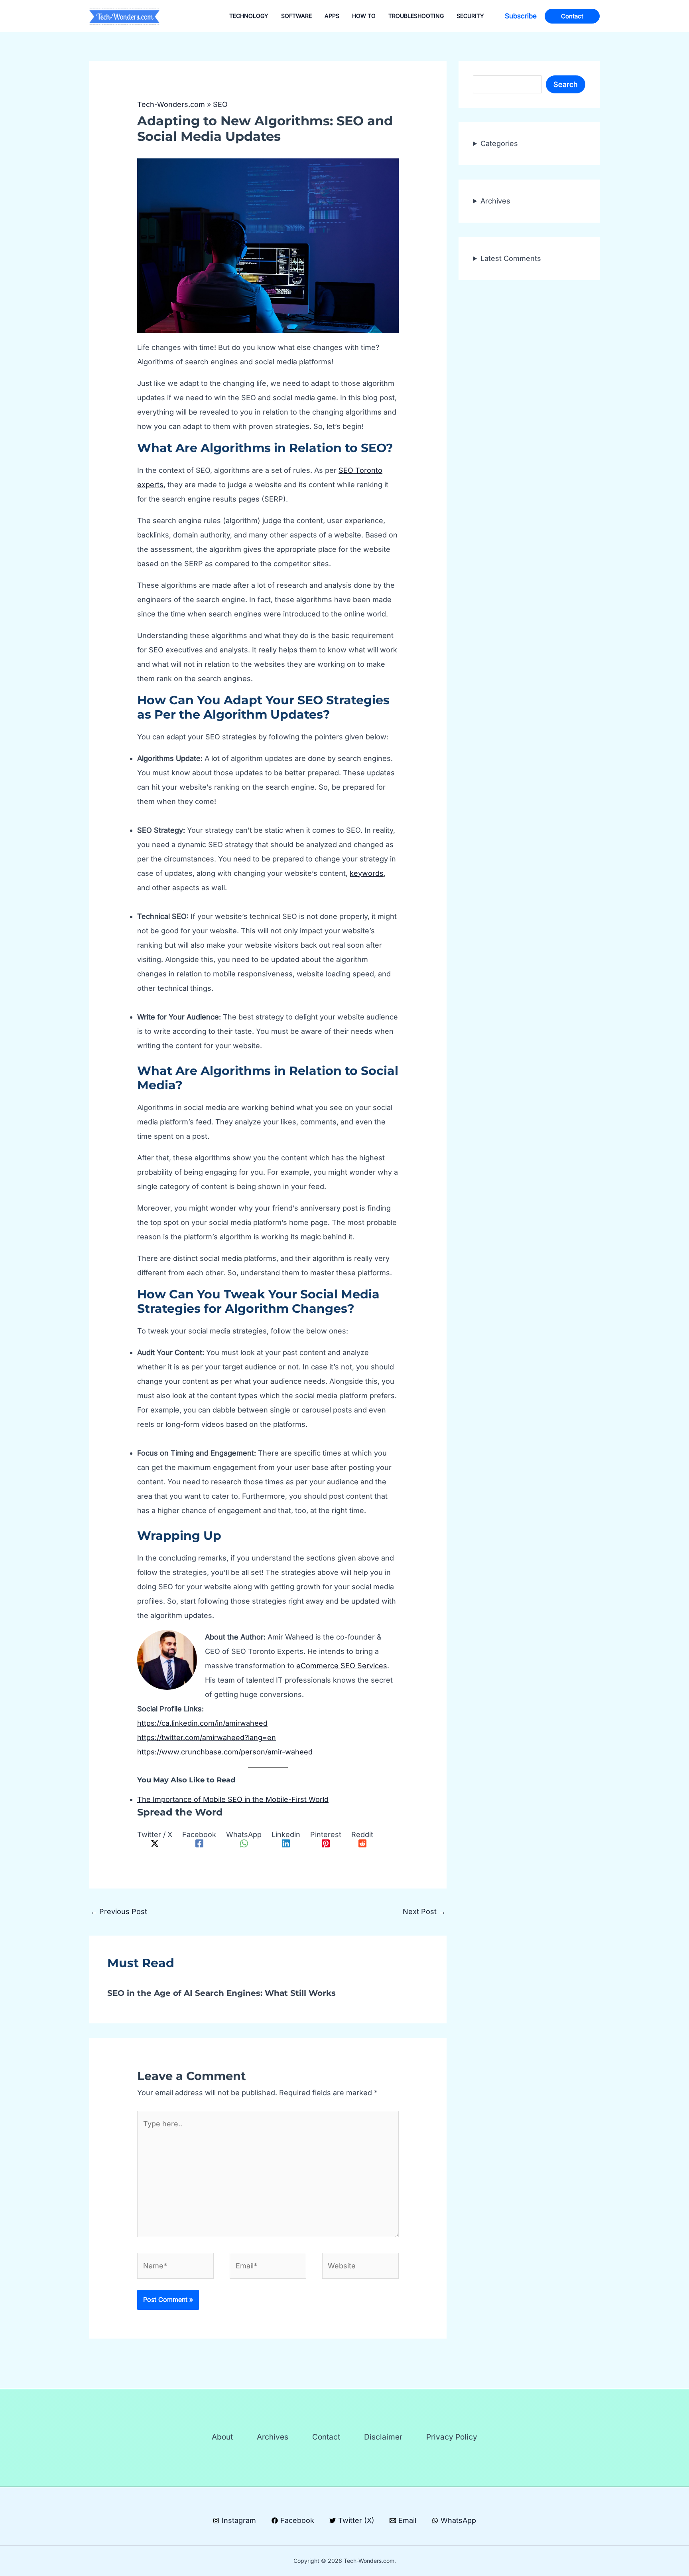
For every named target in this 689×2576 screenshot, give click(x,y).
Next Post (424, 1911)
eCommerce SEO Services (342, 1666)
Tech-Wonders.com (171, 104)
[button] (521, 16)
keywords (367, 873)
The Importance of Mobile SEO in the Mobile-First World (233, 1799)
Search (566, 84)
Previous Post (119, 1911)
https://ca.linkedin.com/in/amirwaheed (202, 1723)
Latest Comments (511, 258)
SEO (220, 104)
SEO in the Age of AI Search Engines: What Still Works (221, 1993)
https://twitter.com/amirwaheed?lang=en (207, 1737)
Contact (326, 2437)
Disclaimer (383, 2437)
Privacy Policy (452, 2437)
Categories (499, 143)
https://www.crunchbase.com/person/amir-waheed (225, 1752)
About (222, 2437)
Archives (495, 201)
